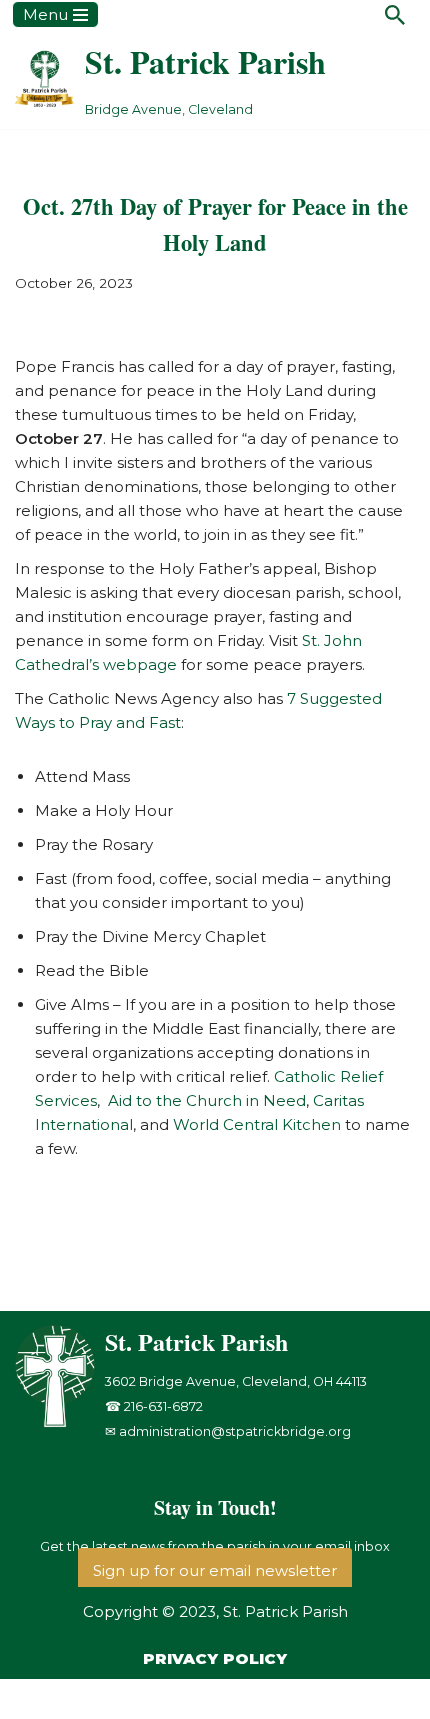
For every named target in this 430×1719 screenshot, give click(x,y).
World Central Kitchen (257, 1124)
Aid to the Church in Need (207, 1100)
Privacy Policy (215, 1658)
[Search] (395, 15)
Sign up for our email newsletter (215, 1570)
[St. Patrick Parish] (60, 1422)
